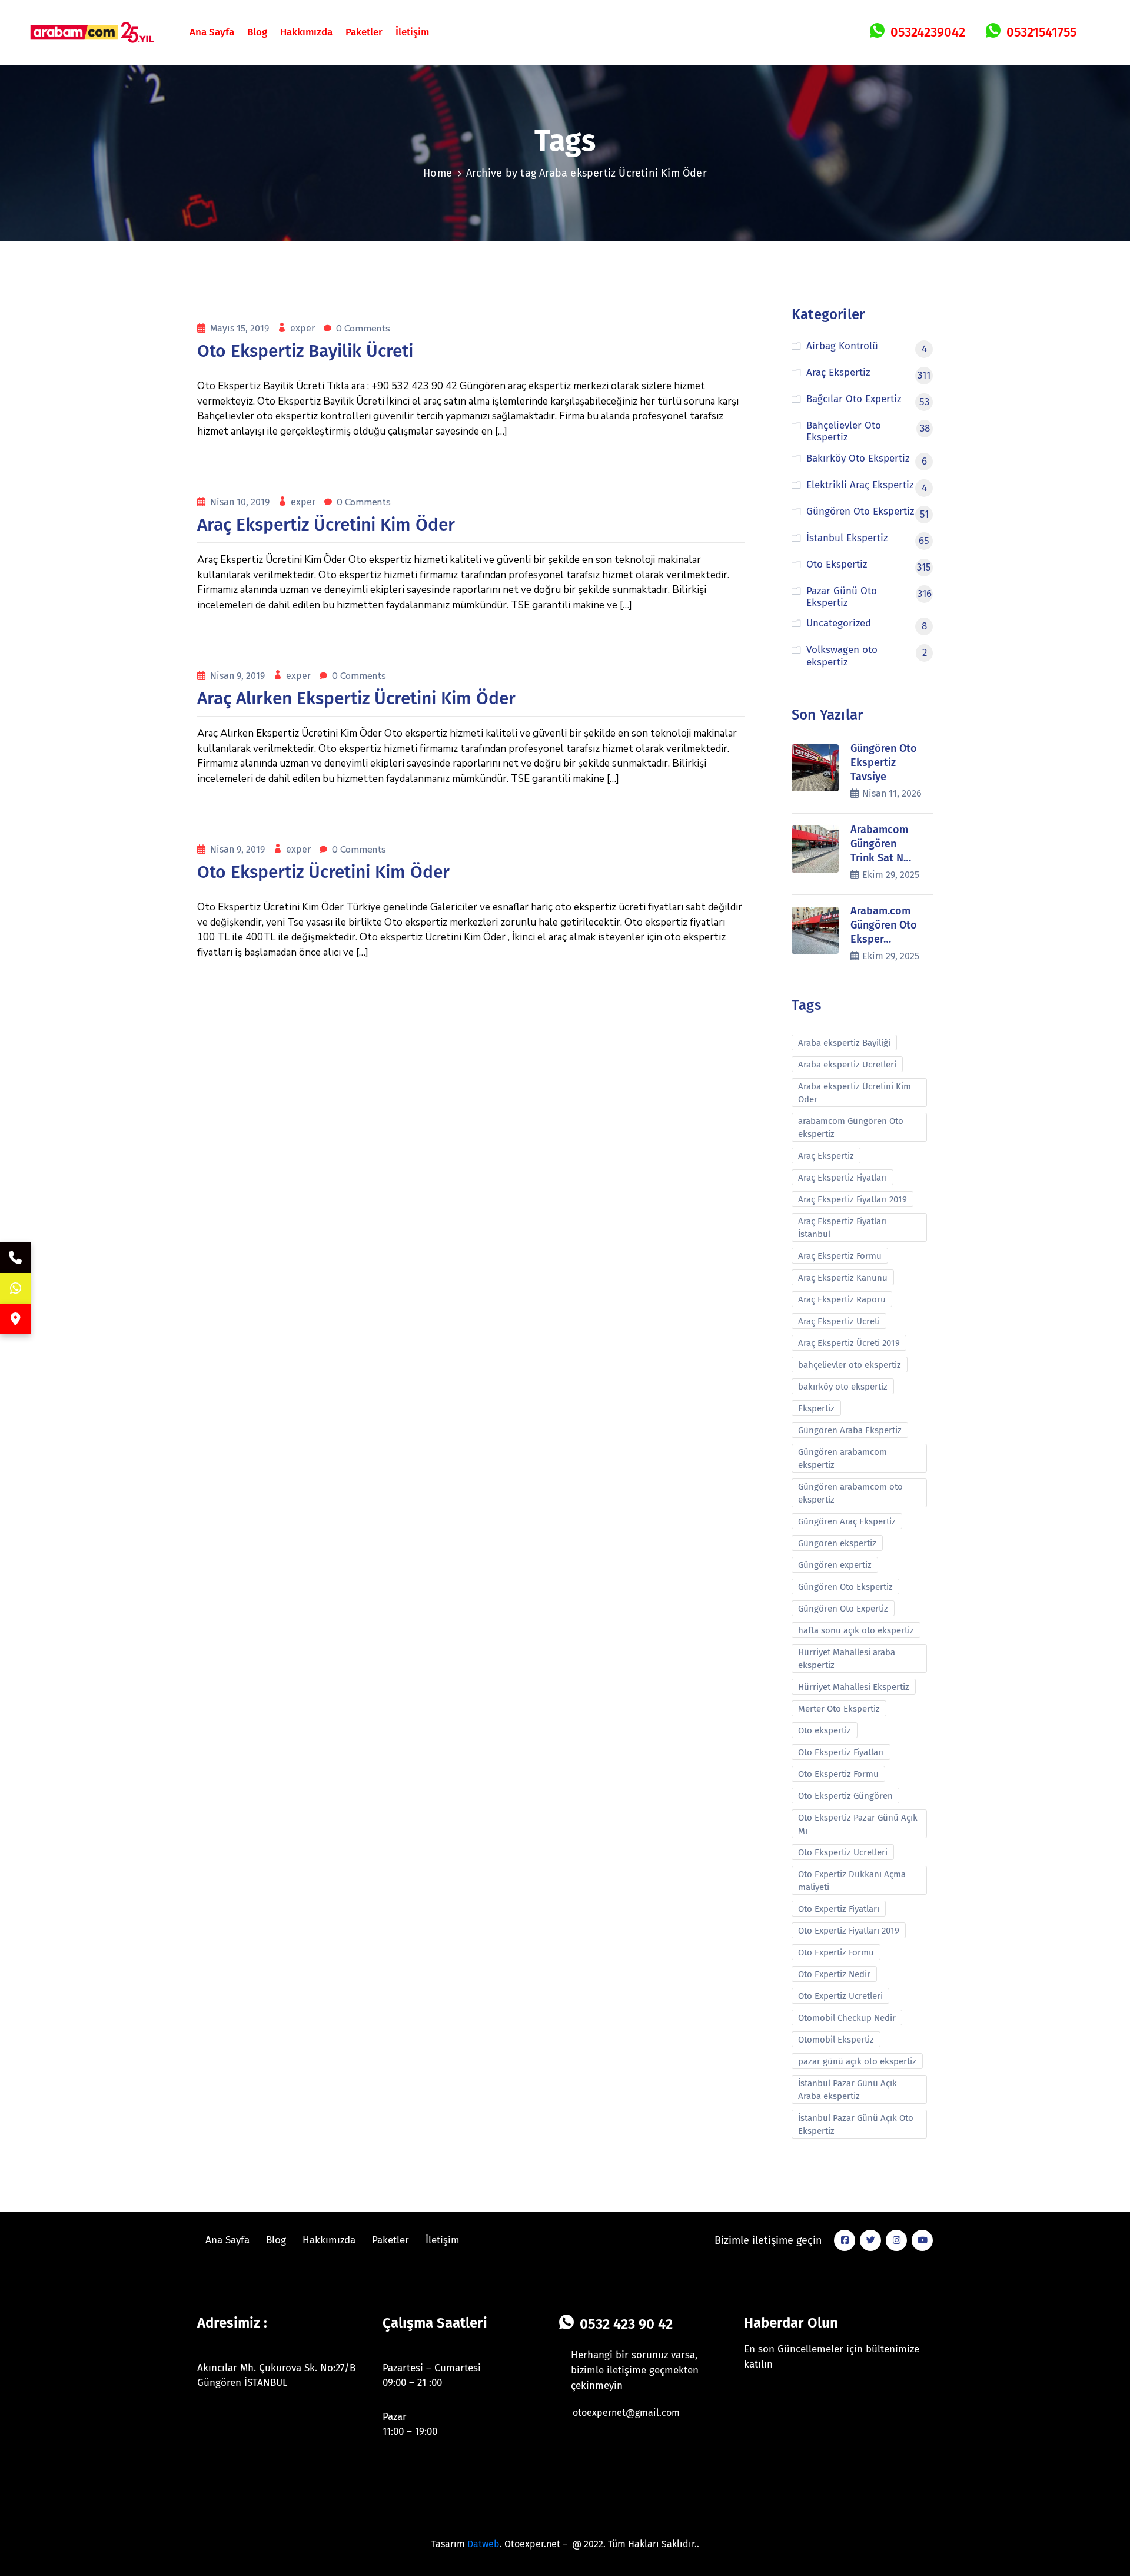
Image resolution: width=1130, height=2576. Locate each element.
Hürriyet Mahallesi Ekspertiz (854, 1687)
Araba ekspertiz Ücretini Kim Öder (855, 1093)
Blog (257, 32)
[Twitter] (870, 2240)
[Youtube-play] (922, 2240)
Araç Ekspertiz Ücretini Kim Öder (326, 525)
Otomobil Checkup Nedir (847, 2018)
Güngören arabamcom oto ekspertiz (850, 1493)
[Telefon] (15, 1258)
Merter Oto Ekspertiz (839, 1709)
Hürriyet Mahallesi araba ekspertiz (847, 1659)
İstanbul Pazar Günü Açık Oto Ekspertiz (856, 2124)
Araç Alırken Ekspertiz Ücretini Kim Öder (356, 698)
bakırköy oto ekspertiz (843, 1387)
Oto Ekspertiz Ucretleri (843, 1852)
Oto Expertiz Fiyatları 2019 (849, 1931)
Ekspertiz (816, 1408)
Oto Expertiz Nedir (834, 1974)
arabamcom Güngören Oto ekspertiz (851, 1128)
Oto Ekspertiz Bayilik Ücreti (305, 351)
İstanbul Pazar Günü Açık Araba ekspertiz (847, 2090)
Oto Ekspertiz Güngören (845, 1796)
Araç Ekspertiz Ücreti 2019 (849, 1343)
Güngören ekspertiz (837, 1543)
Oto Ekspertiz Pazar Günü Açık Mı (858, 1824)
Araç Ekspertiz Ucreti (839, 1321)
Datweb (483, 2544)
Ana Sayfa (212, 32)
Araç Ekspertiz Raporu (842, 1299)
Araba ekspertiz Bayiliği (844, 1043)
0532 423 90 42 (626, 2324)
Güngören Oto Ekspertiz (845, 1587)
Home (438, 173)
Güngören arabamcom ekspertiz (842, 1458)
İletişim (412, 32)
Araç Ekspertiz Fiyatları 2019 (853, 1199)
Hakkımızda (306, 32)
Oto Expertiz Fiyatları (839, 1909)
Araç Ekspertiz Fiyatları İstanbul (842, 1228)
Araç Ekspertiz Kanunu (843, 1278)
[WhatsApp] (15, 1288)
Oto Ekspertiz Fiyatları (841, 1752)
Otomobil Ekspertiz (836, 2040)
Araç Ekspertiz (826, 1156)
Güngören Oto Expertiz (843, 1609)
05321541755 (1041, 32)
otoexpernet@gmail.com (626, 2413)
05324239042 (928, 32)
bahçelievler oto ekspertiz (850, 1365)
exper (304, 328)
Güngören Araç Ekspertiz (847, 1521)
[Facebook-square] (845, 2240)
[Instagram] (896, 2240)
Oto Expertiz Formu (836, 1952)
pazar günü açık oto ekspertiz (857, 2061)
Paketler (364, 32)
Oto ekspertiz (825, 1730)
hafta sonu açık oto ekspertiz (856, 1630)
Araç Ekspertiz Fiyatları (842, 1178)
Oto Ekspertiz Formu (838, 1774)
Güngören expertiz (835, 1565)
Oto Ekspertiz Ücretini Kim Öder (323, 872)
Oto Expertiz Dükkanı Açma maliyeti (852, 1881)
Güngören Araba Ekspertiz (850, 1430)
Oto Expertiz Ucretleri (840, 1996)
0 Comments (363, 329)
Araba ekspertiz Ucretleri (847, 1065)
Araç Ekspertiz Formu (840, 1256)
